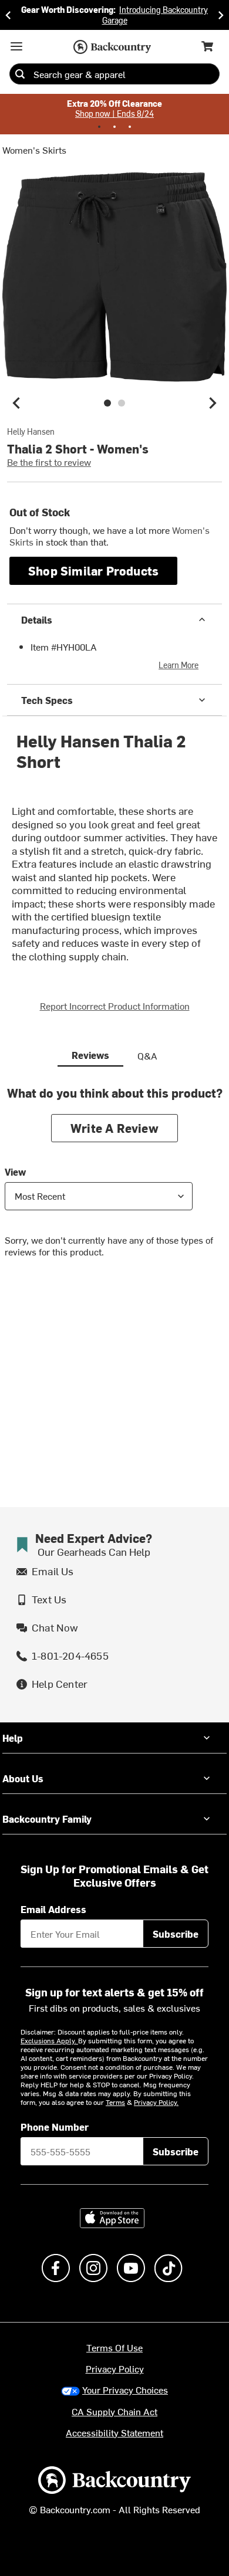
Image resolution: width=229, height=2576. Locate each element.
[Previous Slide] (8, 15)
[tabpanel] (114, 1181)
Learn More (179, 665)
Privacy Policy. (156, 2102)
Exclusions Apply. (49, 2040)
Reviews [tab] (90, 1055)
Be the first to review (49, 462)
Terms (115, 2102)
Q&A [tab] (147, 1055)
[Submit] (20, 74)
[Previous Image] (16, 403)
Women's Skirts (34, 150)
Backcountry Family (47, 1819)
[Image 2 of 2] (122, 403)
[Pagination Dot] (99, 127)
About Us (23, 1778)
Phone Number (55, 2127)
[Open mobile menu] (16, 46)
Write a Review (114, 1128)
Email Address (53, 1909)
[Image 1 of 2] (107, 403)
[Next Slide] (221, 15)
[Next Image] (213, 403)
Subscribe (176, 1934)
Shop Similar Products (93, 571)
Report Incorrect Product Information (115, 1006)
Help (13, 1738)
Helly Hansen (31, 432)
